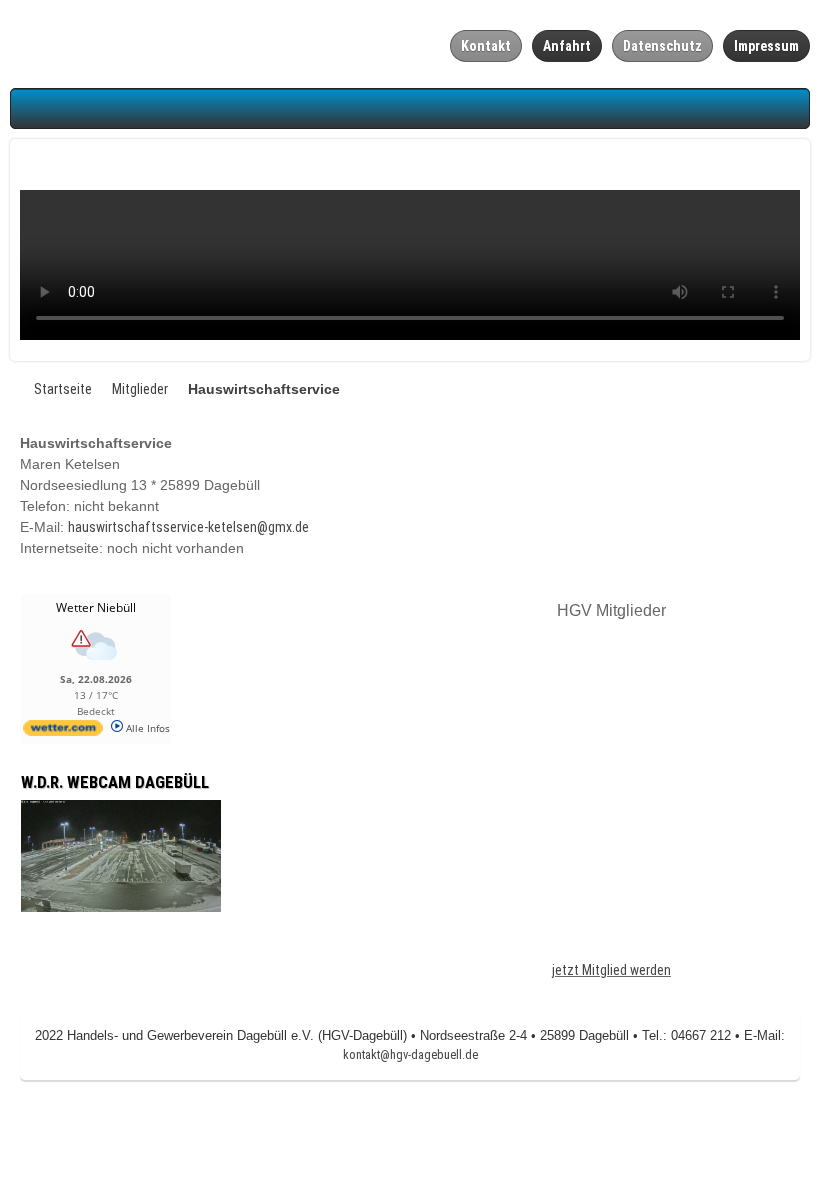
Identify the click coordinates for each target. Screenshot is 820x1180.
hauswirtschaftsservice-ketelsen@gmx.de (188, 527)
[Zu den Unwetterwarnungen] (96, 665)
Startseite (63, 389)
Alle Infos (146, 728)
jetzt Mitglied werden (611, 970)
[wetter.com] (63, 732)
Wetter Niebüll (96, 607)
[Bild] (121, 855)
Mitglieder (140, 389)
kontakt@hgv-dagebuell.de (410, 1054)
